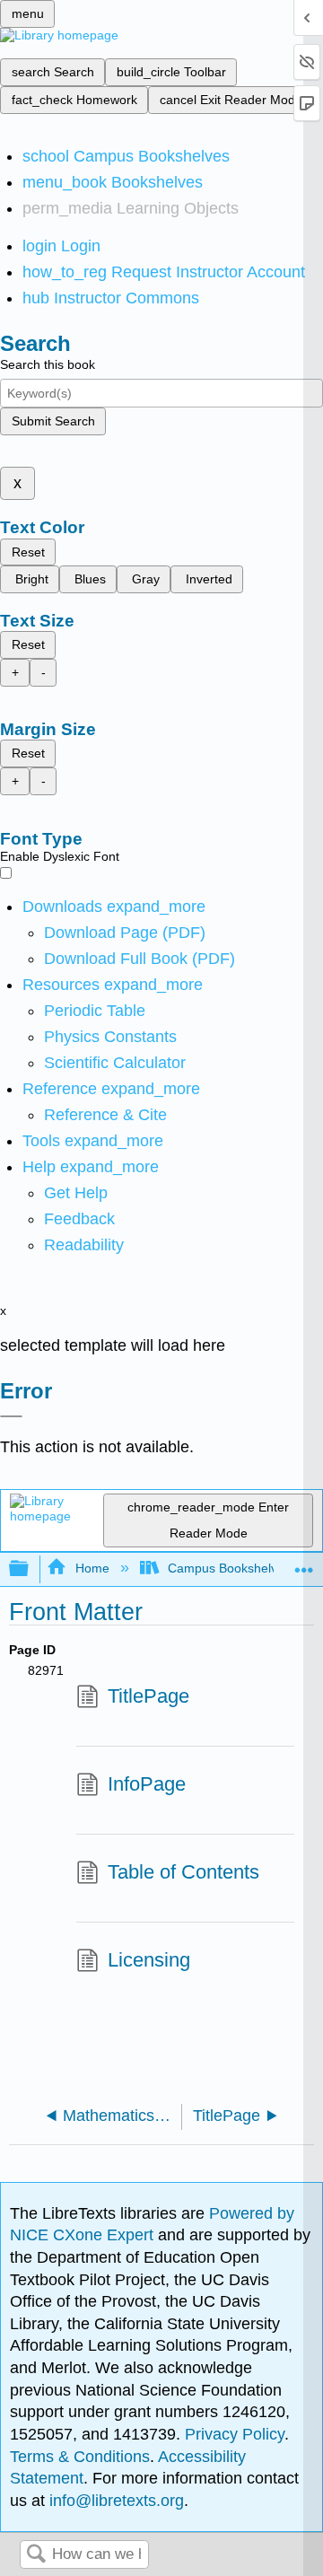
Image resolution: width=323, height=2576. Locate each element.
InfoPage (147, 1784)
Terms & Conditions (80, 2457)
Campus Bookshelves (229, 1568)
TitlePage (148, 1696)
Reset (28, 552)
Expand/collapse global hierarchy (31, 1569)
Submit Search (53, 421)
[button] (79, 1219)
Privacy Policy (235, 2434)
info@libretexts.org (114, 2501)
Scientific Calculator (115, 1063)
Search (36, 2555)
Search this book (48, 364)
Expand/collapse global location (304, 1564)
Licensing (149, 1960)
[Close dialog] (11, 1416)
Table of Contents (183, 1872)
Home (92, 1568)
